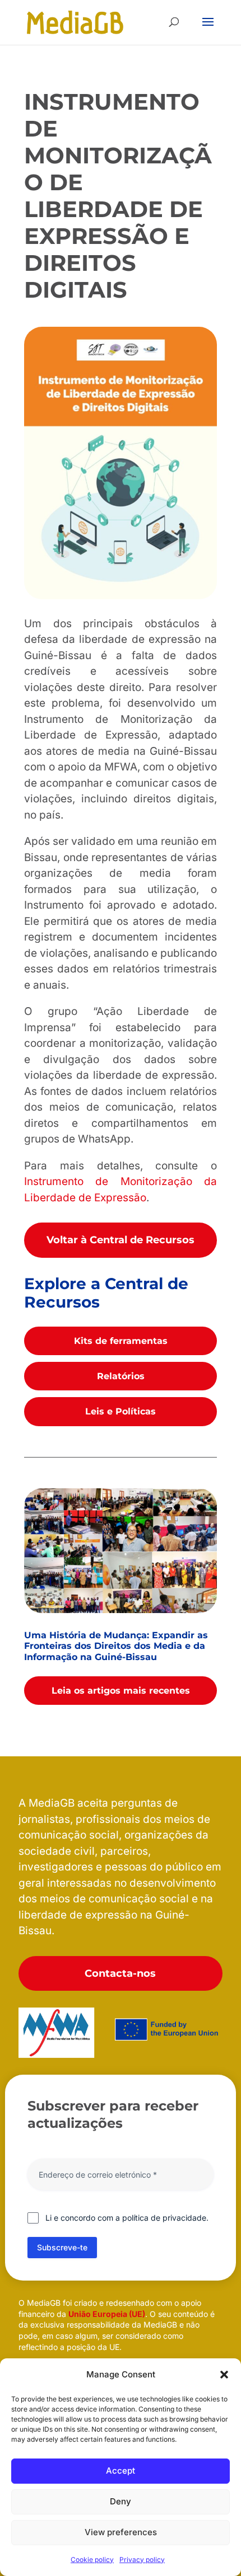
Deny (121, 2501)
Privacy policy (142, 2559)
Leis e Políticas (121, 1411)
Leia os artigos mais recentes (121, 1691)
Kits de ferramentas (121, 1341)
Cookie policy (92, 2559)
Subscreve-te (62, 2247)
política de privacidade (164, 2218)
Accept (121, 2471)
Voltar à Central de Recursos (121, 1240)
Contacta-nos (120, 1973)
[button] (224, 2375)
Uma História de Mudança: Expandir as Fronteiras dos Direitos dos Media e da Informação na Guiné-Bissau (116, 1646)
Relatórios (121, 1376)
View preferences (121, 2532)
